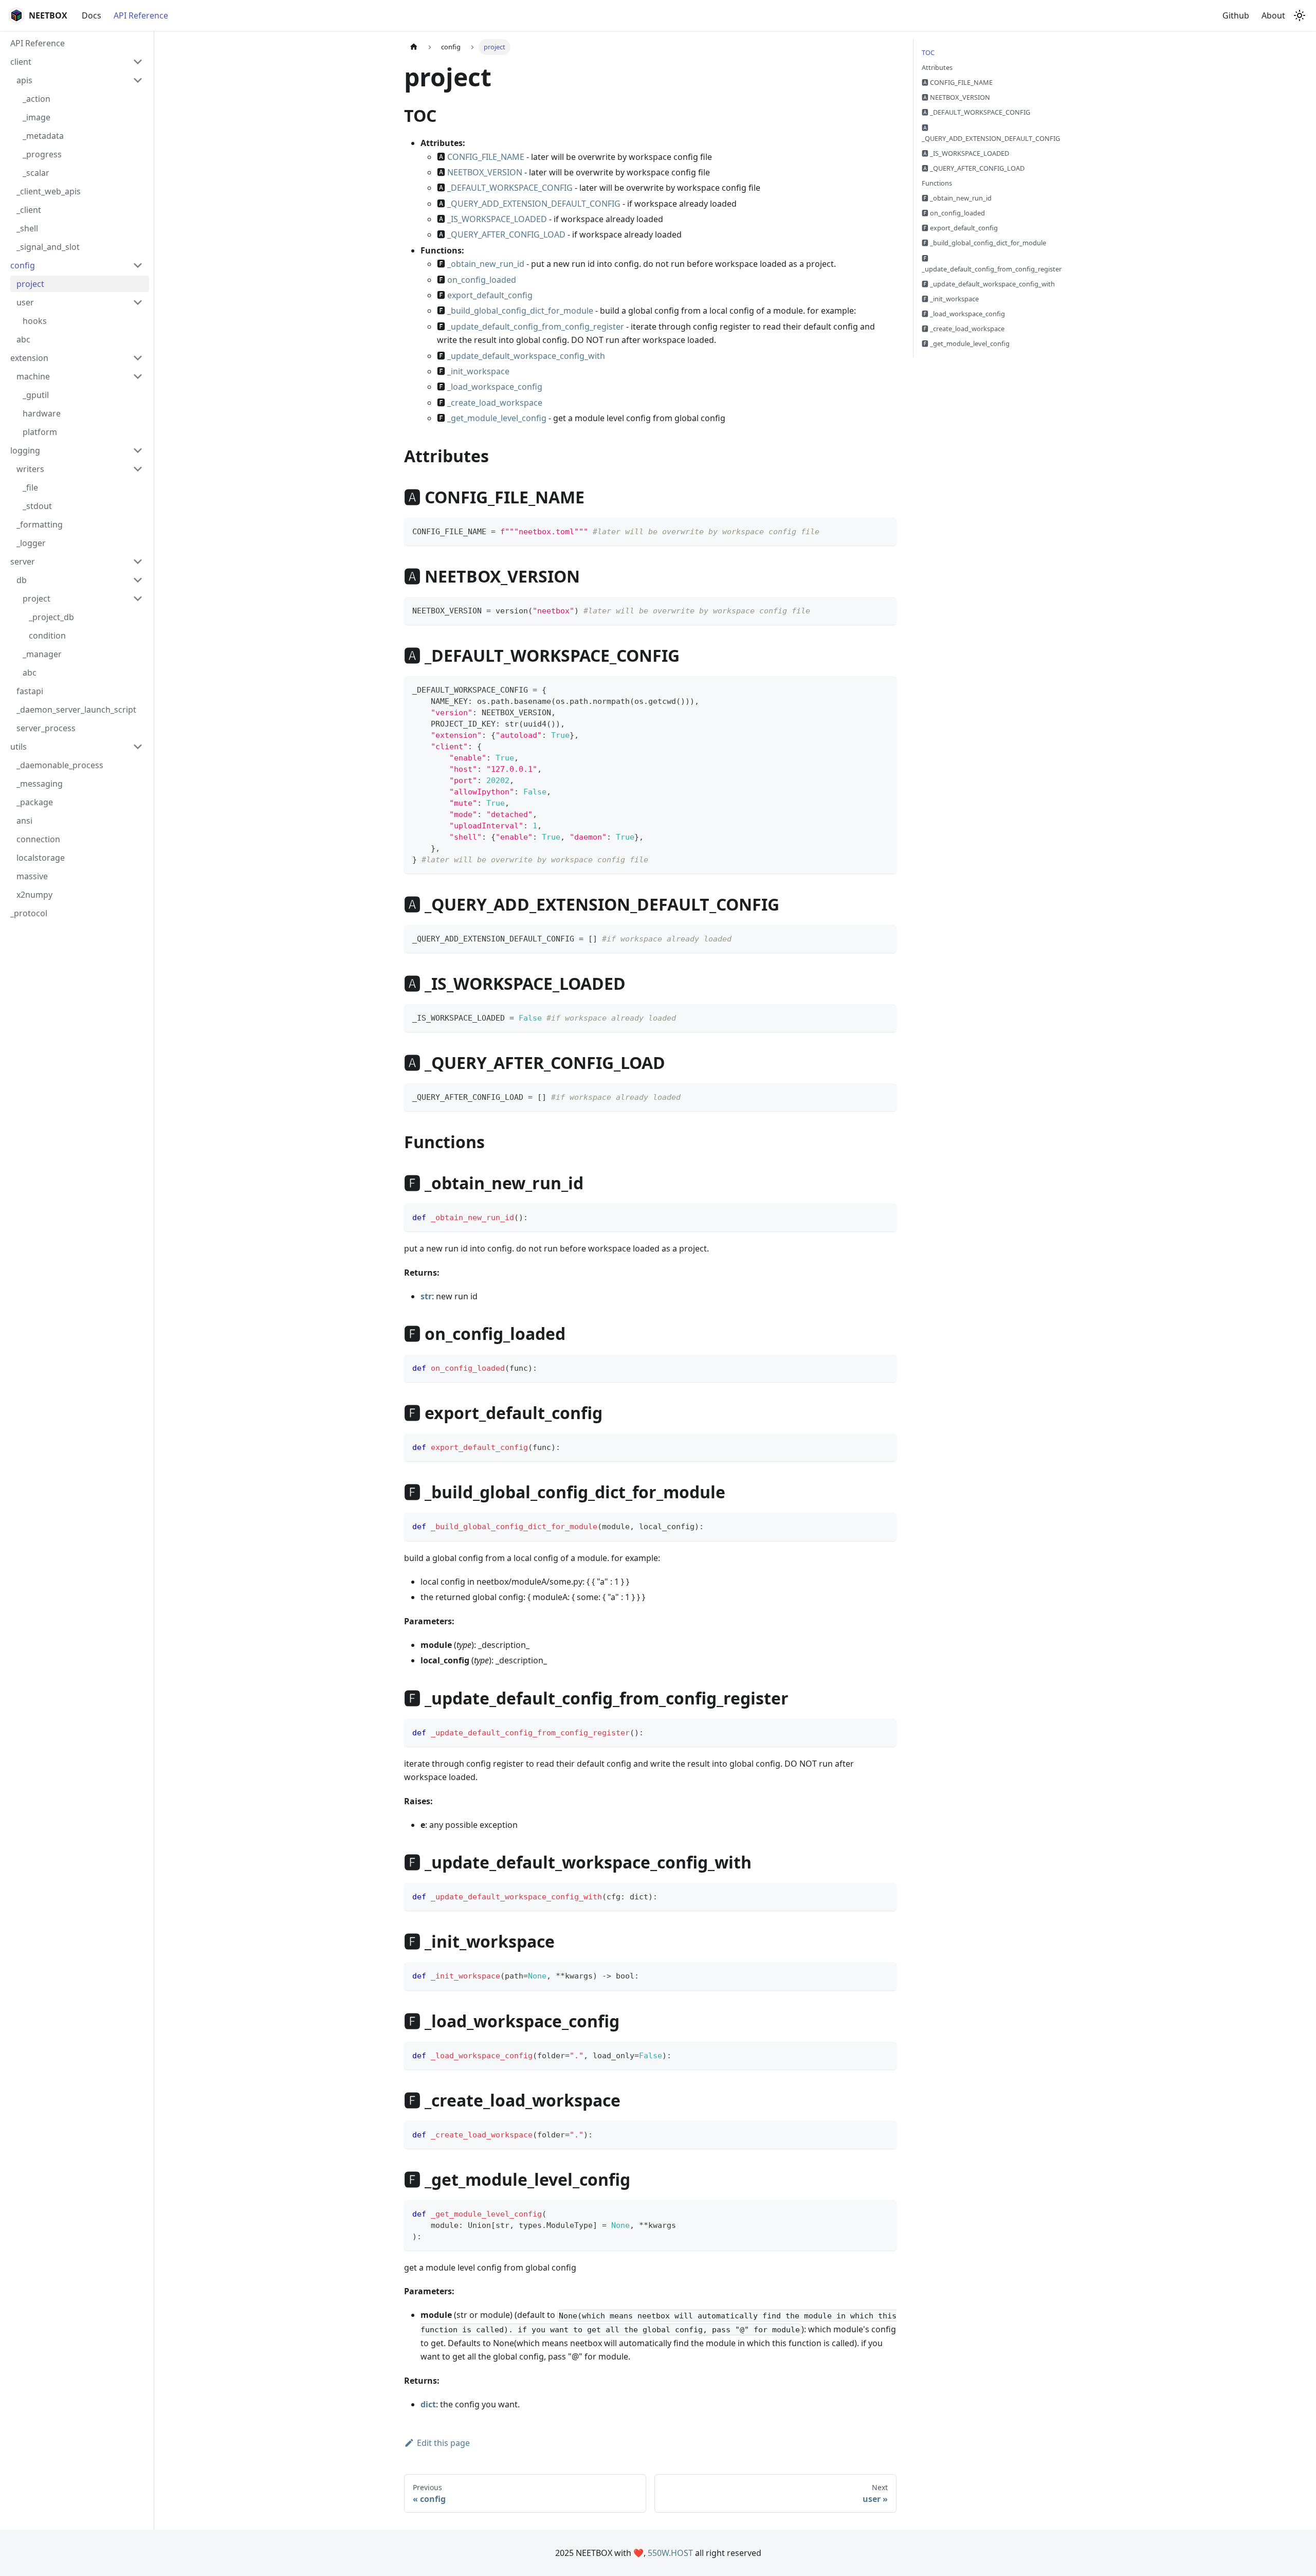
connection (38, 839)
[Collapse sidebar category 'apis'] (138, 80)
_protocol (29, 913)
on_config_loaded (482, 280)
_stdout (37, 506)
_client (29, 210)
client (21, 62)
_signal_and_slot (48, 247)
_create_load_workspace (495, 403)
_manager (42, 654)
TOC (928, 52)
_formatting (40, 524)
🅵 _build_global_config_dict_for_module (984, 243)
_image (36, 117)
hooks (35, 321)
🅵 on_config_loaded (953, 213)
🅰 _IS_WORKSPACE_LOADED (965, 153)
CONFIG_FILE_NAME (486, 157)
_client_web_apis (49, 191)
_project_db (51, 617)
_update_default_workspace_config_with (526, 356)
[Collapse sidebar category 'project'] (138, 598)
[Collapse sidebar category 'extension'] (138, 358)
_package (35, 802)
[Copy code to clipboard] (884, 530)
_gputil (36, 395)
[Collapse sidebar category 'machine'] (138, 376)
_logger (31, 543)
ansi (24, 821)
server (23, 561)
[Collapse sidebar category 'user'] (138, 302)
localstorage (41, 858)
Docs (92, 15)
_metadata (43, 136)
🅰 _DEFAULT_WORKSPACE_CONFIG (976, 112)
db (22, 580)
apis (24, 80)
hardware (42, 413)
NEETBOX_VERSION (485, 172)
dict (428, 2404)
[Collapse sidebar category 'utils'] (138, 747)
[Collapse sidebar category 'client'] (138, 62)
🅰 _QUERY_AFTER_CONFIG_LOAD (973, 168)
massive (32, 876)
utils (19, 747)
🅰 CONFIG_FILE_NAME (957, 82)
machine (33, 376)
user (25, 302)
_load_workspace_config (495, 387)
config (23, 265)
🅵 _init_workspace (950, 299)
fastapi (30, 691)
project (30, 284)
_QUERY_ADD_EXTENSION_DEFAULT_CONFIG (534, 204)
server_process (46, 728)
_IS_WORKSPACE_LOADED (497, 219)
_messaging (40, 784)
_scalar (36, 173)
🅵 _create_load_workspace (963, 329)
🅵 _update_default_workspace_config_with (988, 284)
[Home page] (414, 47)
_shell (27, 228)
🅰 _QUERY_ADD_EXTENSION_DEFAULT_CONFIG (991, 133)
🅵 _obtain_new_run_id (957, 198)
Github (1236, 15)
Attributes (937, 67)
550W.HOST (670, 2553)
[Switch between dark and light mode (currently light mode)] (1300, 15)
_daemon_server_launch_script (76, 710)
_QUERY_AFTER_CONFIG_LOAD (506, 234)
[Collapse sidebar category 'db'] (138, 580)
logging (25, 450)
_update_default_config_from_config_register (536, 326)
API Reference (141, 15)
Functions (937, 183)
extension (29, 358)
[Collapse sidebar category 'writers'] (138, 469)
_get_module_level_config (497, 418)
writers (30, 469)
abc (23, 339)
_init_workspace (478, 371)
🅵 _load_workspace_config (963, 314)
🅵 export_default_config (960, 228)
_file (30, 487)
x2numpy (34, 895)
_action (36, 99)
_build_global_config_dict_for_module (520, 311)
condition (47, 636)
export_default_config (490, 295)
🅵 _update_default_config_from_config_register (992, 264)
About (1273, 15)
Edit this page (443, 2443)
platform (40, 432)
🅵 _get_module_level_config (966, 343)
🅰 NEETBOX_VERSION (956, 97)
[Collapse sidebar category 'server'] (138, 561)
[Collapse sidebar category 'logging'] (138, 450)
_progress (42, 154)
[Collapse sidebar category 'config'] (138, 265)
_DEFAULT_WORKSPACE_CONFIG (510, 188)
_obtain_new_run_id (486, 264)
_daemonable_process (60, 765)
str (426, 1296)
